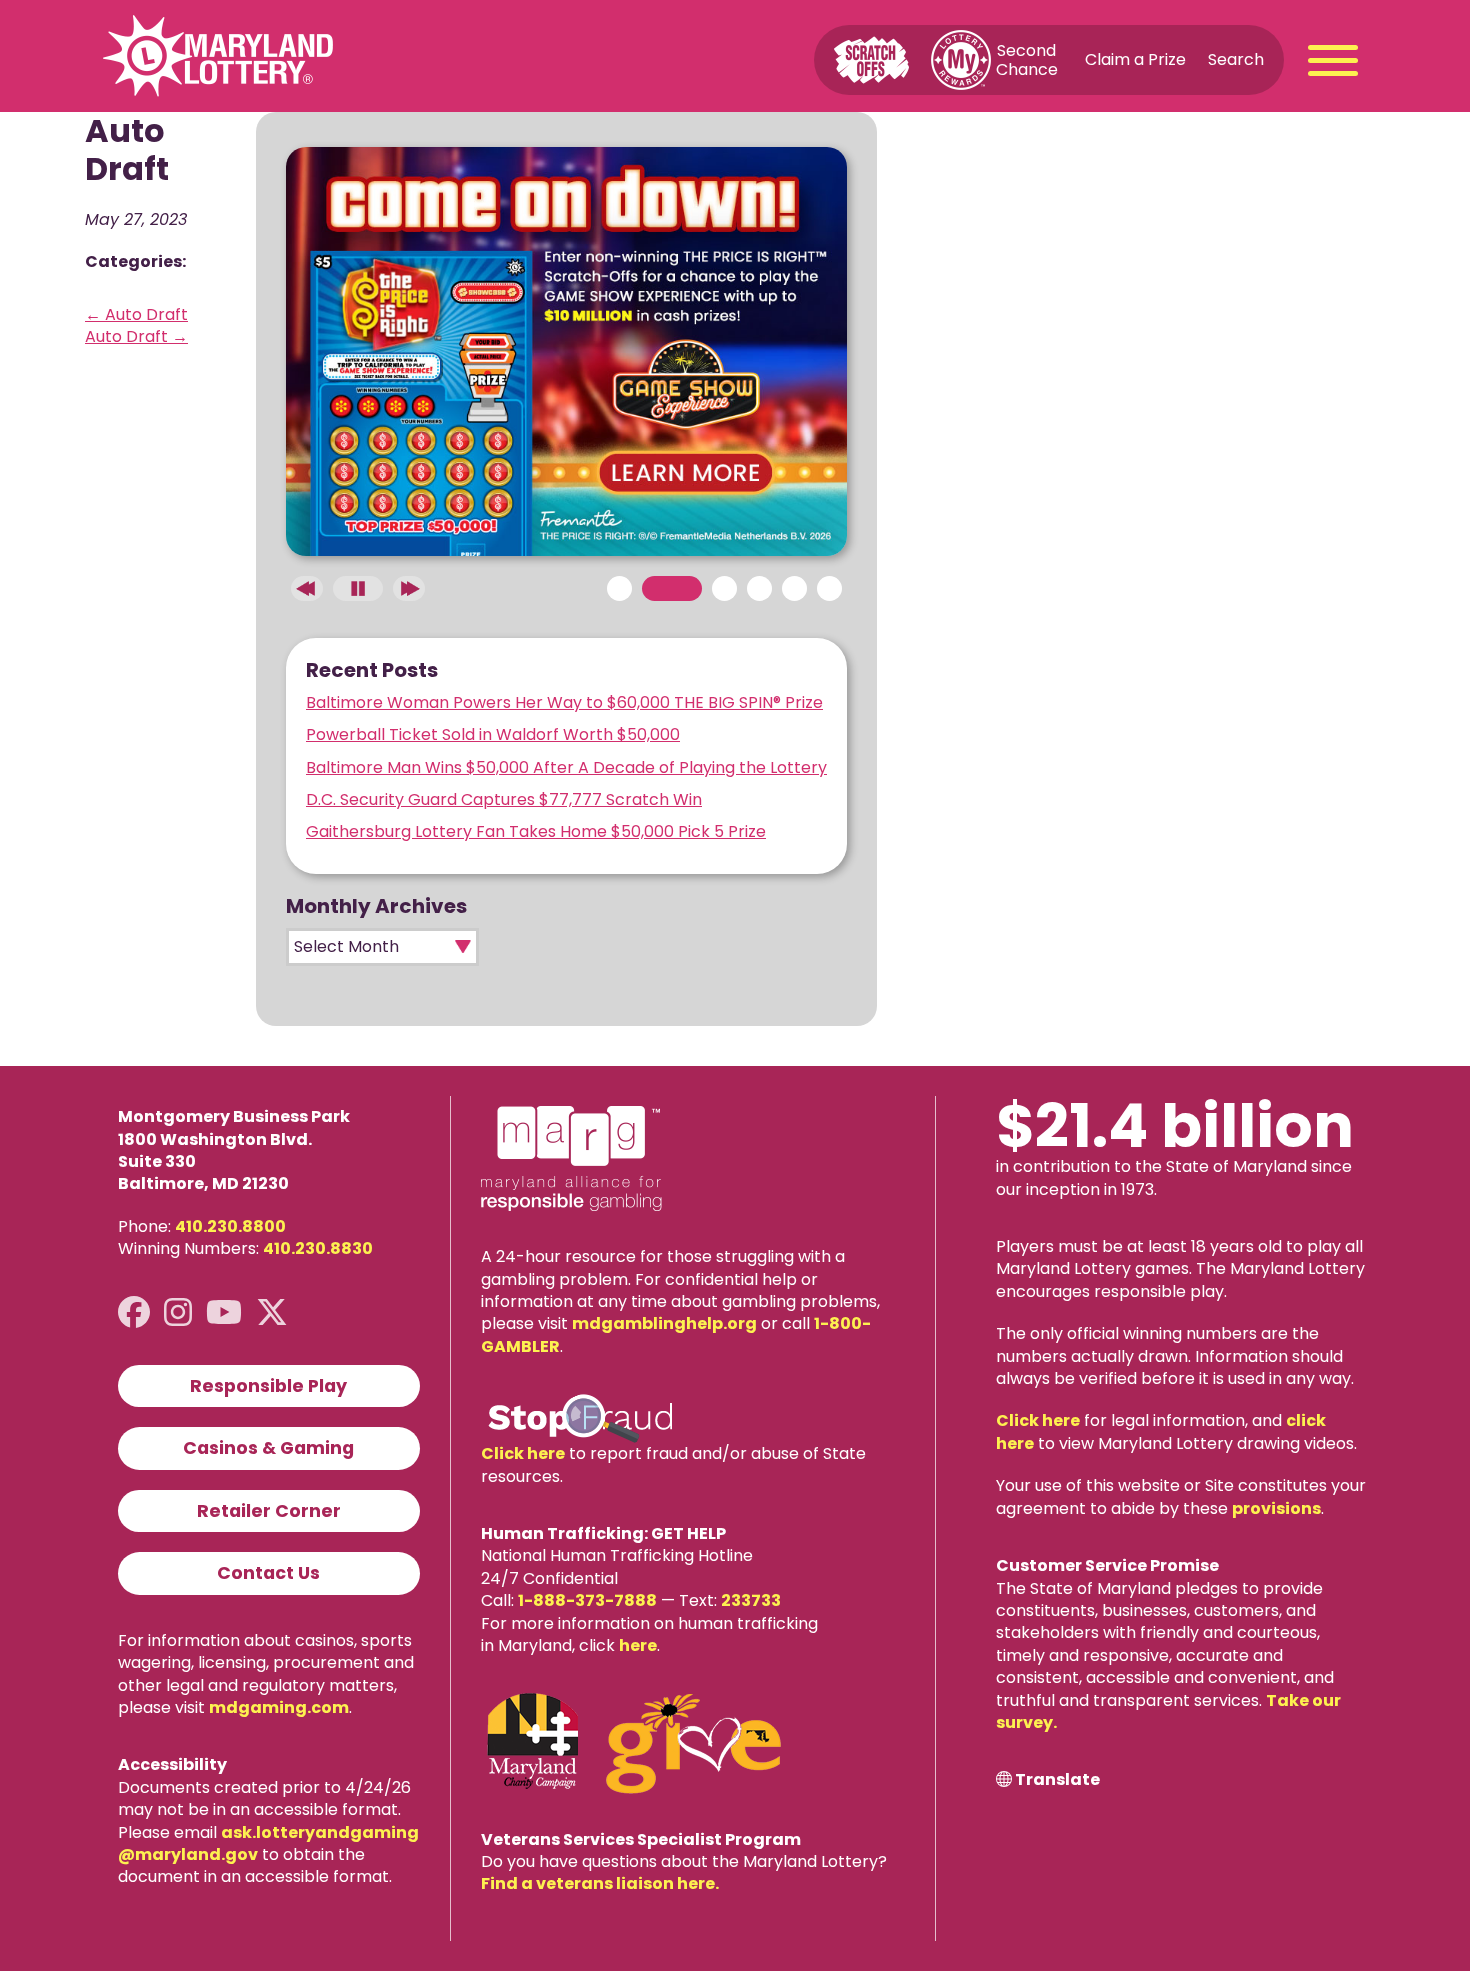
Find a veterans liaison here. (600, 1883)
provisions (1276, 1508)
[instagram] (178, 1312)
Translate (1057, 1780)
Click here (523, 1453)
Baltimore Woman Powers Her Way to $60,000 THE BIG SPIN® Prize (564, 702)
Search (1236, 59)
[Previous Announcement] (307, 588)
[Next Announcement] (409, 588)
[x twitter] (272, 1312)
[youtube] (224, 1312)
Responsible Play (268, 1386)
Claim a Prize (1135, 59)
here (638, 1645)
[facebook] (134, 1312)
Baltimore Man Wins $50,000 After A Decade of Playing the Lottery (566, 767)
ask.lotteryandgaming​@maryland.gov (268, 1843)
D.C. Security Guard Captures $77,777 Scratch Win (504, 799)
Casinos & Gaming (268, 1448)
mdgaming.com (279, 1707)
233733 (751, 1600)
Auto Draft (136, 314)
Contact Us (268, 1573)
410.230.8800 (230, 1226)
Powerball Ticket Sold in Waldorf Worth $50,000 (493, 734)
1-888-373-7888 (587, 1600)
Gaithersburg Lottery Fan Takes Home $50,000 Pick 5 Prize (536, 831)
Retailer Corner (269, 1511)
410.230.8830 (318, 1248)
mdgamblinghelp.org (664, 1323)
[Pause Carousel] (358, 588)
